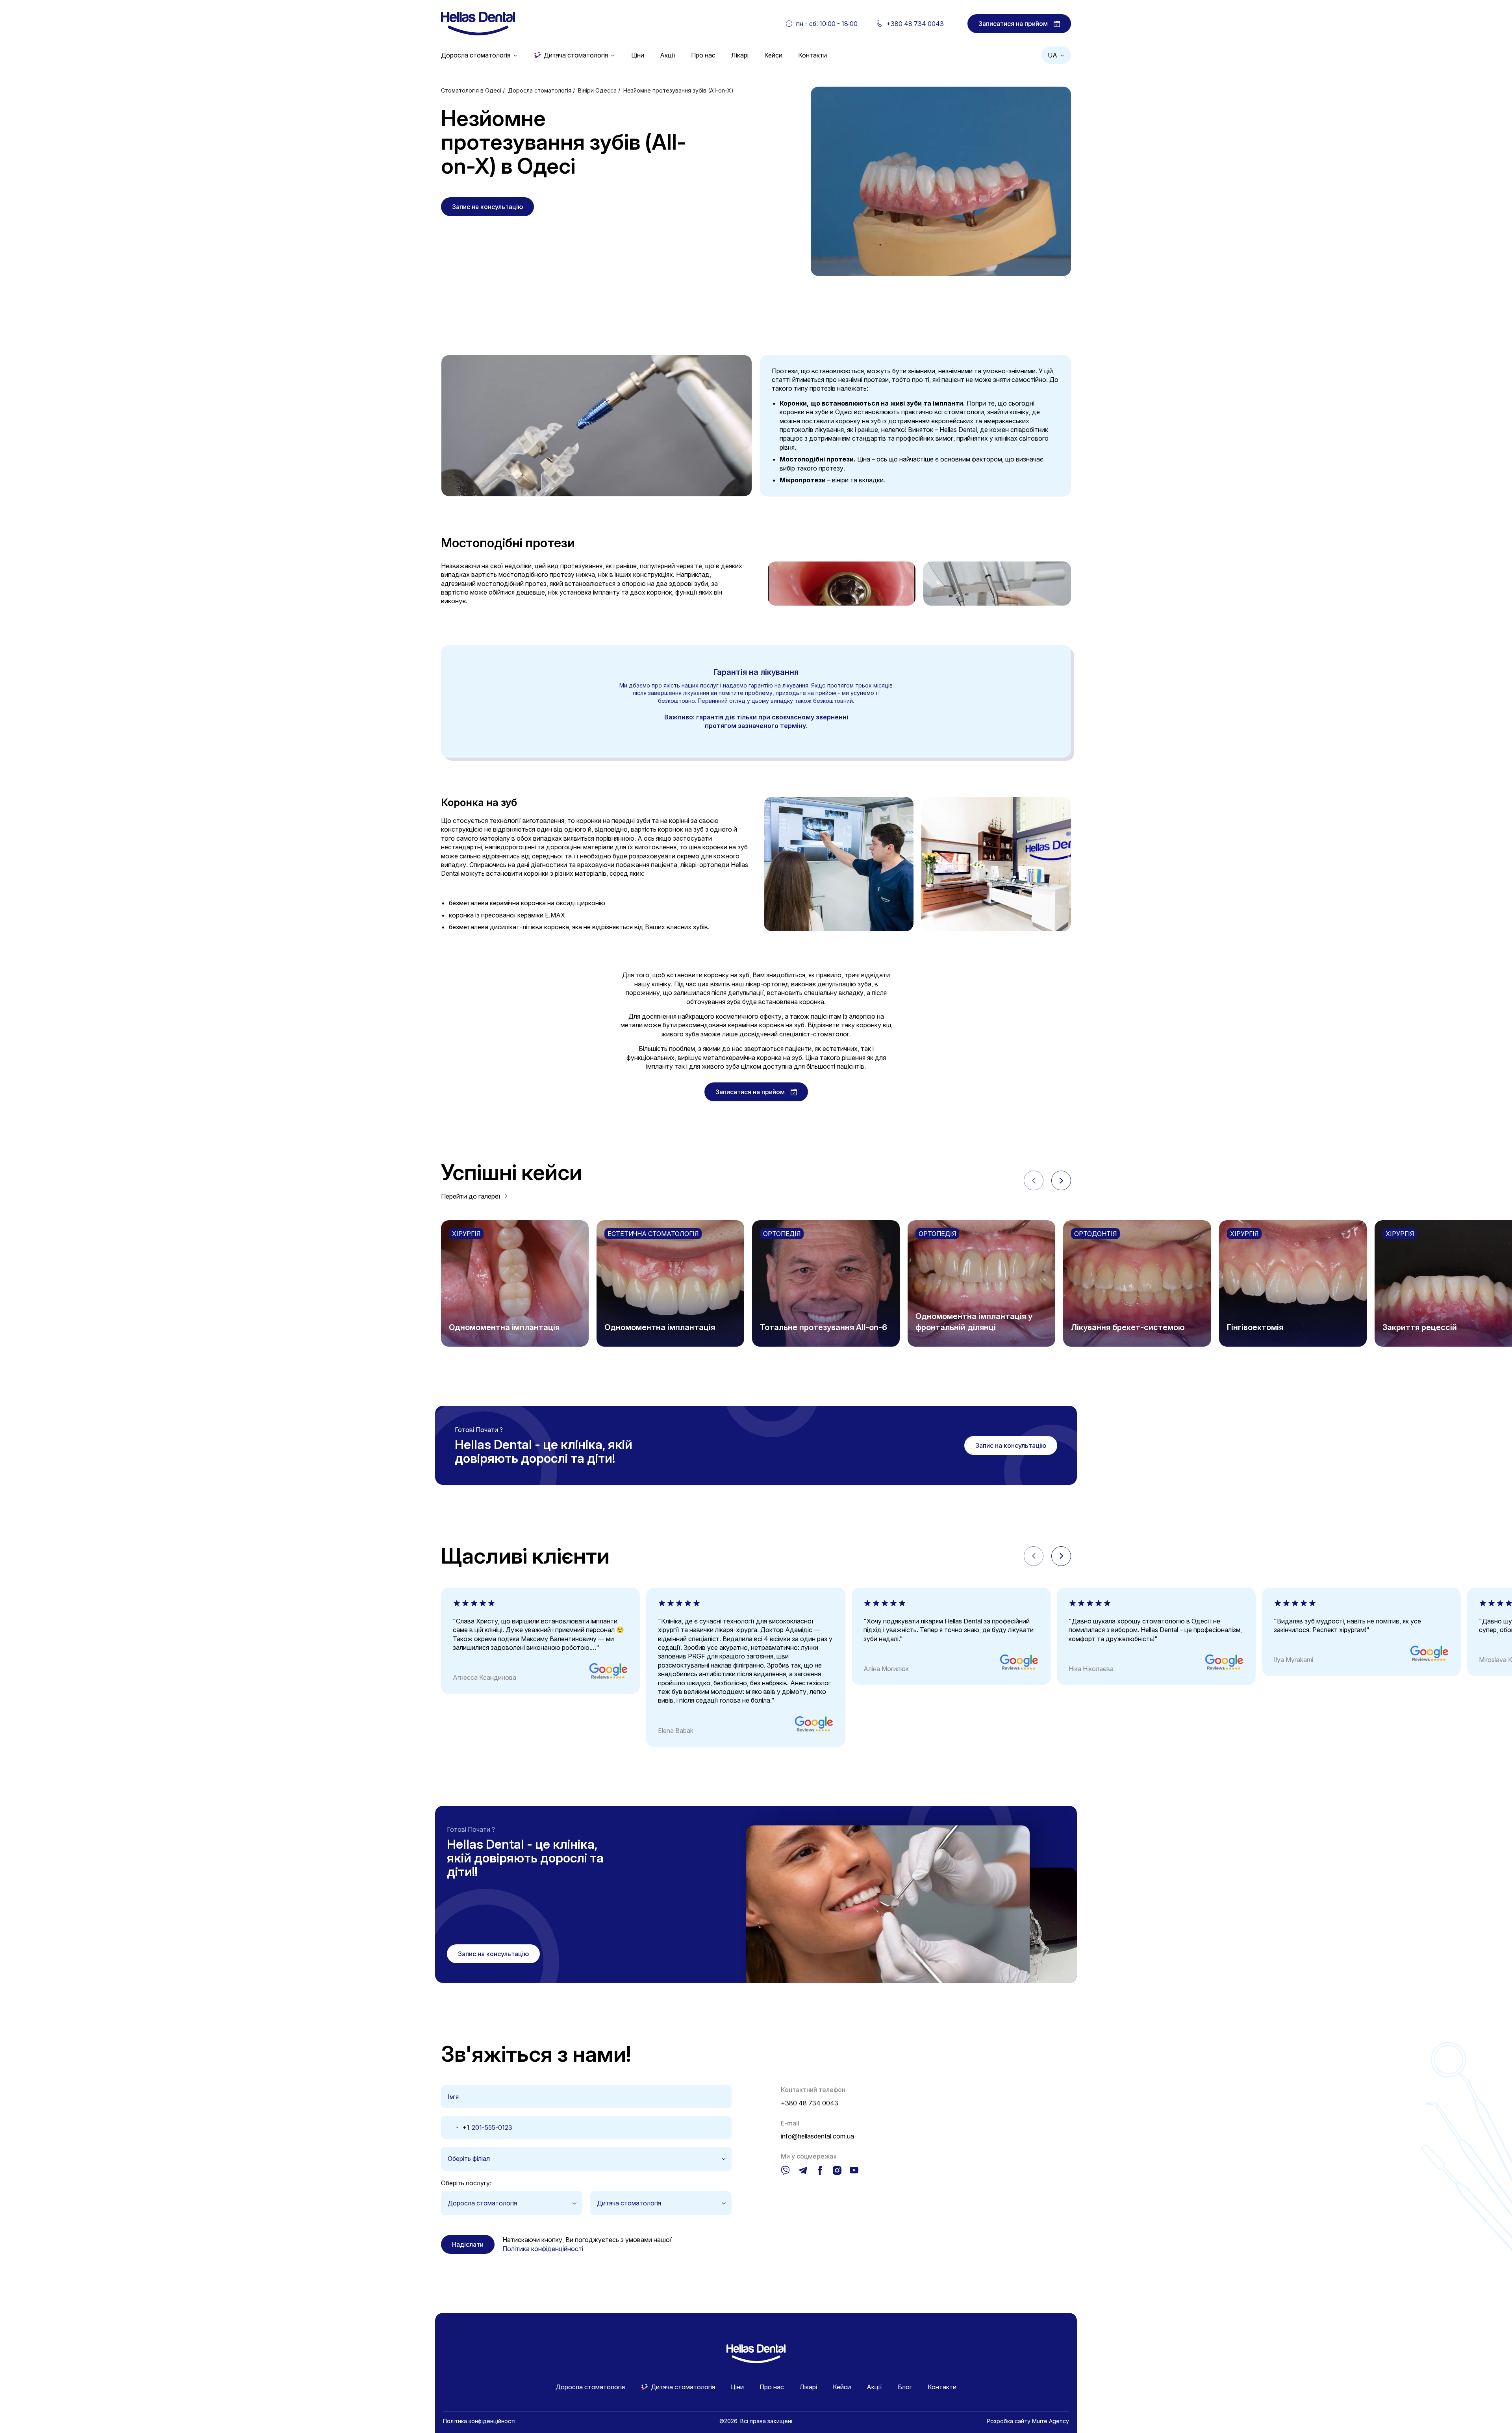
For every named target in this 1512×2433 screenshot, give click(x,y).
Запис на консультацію (487, 207)
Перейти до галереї (471, 1196)
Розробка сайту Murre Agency (1028, 2421)
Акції (668, 55)
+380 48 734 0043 (810, 2103)
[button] (1061, 1180)
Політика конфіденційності (543, 2249)
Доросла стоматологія (476, 55)
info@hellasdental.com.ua (817, 2136)
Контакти (813, 55)
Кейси (773, 55)
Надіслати (468, 2244)
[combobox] (455, 2127)
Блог (905, 2387)
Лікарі (740, 55)
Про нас (703, 55)
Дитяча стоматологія (576, 55)
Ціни (638, 55)
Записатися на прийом (1013, 24)
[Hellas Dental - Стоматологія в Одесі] (478, 24)
